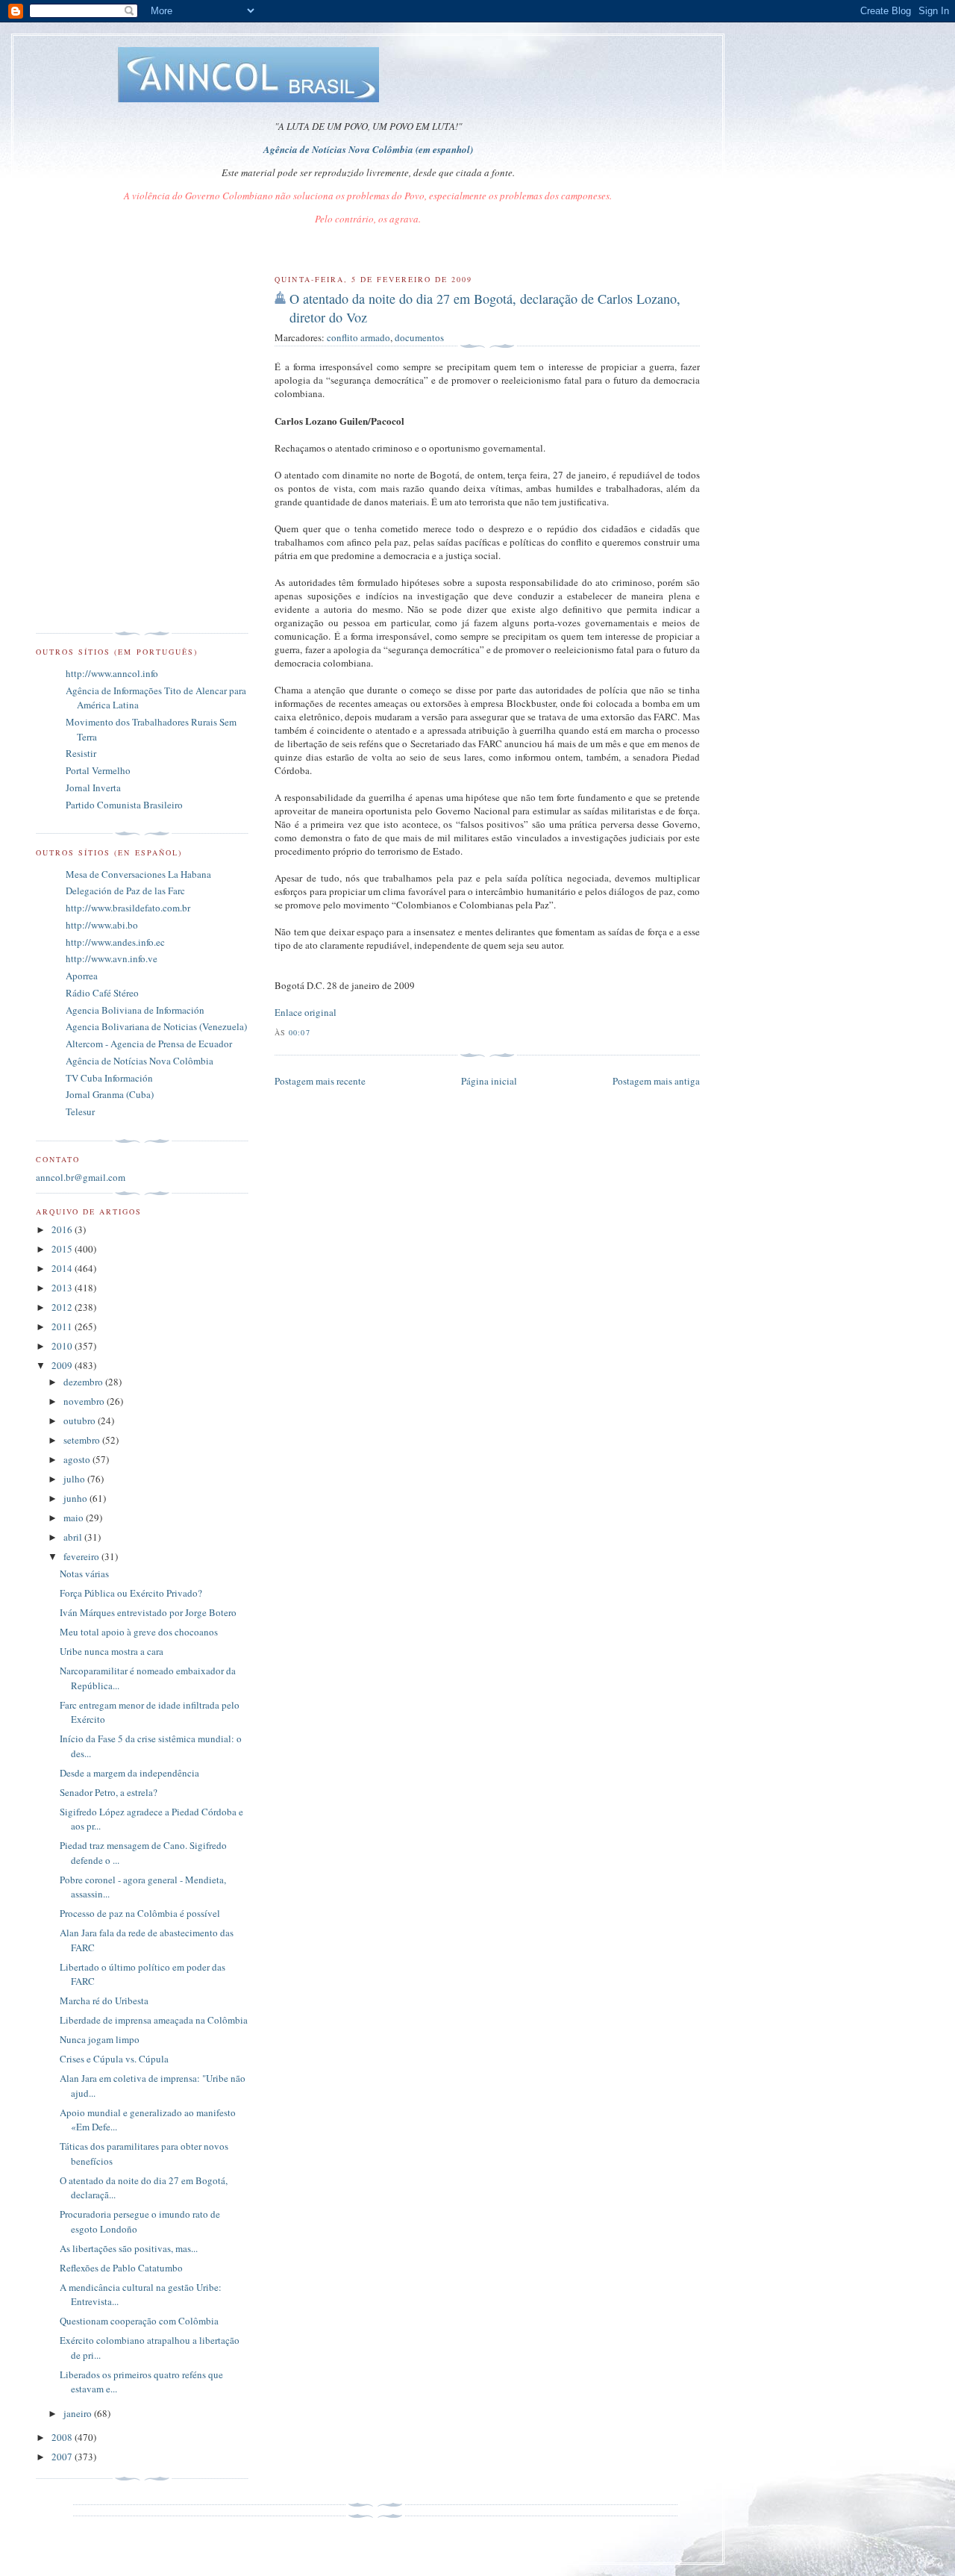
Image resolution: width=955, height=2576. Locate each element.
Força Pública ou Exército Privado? (131, 1593)
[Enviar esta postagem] (315, 1032)
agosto (78, 1459)
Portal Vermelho (98, 770)
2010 (63, 1346)
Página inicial (489, 1081)
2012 (63, 1307)
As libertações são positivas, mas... (129, 2248)
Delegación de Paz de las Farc (125, 891)
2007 (63, 2457)
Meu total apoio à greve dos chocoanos (139, 1632)
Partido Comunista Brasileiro (124, 805)
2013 (63, 1288)
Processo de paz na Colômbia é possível (140, 1913)
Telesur (80, 1111)
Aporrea (82, 976)
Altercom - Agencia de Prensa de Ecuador (149, 1044)
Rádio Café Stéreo (102, 993)
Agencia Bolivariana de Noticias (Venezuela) (156, 1026)
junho (76, 1498)
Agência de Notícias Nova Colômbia (140, 1061)
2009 (63, 1365)
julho (75, 1479)
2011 (63, 1326)
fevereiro (82, 1556)
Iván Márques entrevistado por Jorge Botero (148, 1612)
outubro (81, 1420)
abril (74, 1537)
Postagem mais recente (320, 1081)
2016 (63, 1229)
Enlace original (306, 1012)
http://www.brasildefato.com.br (128, 908)
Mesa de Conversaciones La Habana (138, 874)
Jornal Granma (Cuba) (110, 1094)
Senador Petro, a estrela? (109, 1792)
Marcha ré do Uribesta (104, 2000)
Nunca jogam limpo (100, 2039)
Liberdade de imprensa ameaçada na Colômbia (154, 2020)
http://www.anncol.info (112, 673)
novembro (85, 1401)
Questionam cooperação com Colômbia (139, 2321)
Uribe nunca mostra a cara (112, 1651)
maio (75, 1518)
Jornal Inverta (93, 788)
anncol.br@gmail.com (81, 1177)
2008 (63, 2437)
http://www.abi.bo (102, 925)
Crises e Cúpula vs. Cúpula (114, 2059)
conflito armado (358, 337)
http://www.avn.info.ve (112, 958)
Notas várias (84, 1574)
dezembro (84, 1382)
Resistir (81, 753)
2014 (63, 1268)
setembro (83, 1440)
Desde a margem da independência (129, 1773)
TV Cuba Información (109, 1078)
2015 (63, 1249)
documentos (419, 337)
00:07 (299, 1032)
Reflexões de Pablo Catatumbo (121, 2268)
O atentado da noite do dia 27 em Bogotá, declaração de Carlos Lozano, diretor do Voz (485, 308)
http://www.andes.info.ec (115, 942)
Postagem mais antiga (656, 1081)
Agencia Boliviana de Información (135, 1010)
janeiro (79, 2413)
